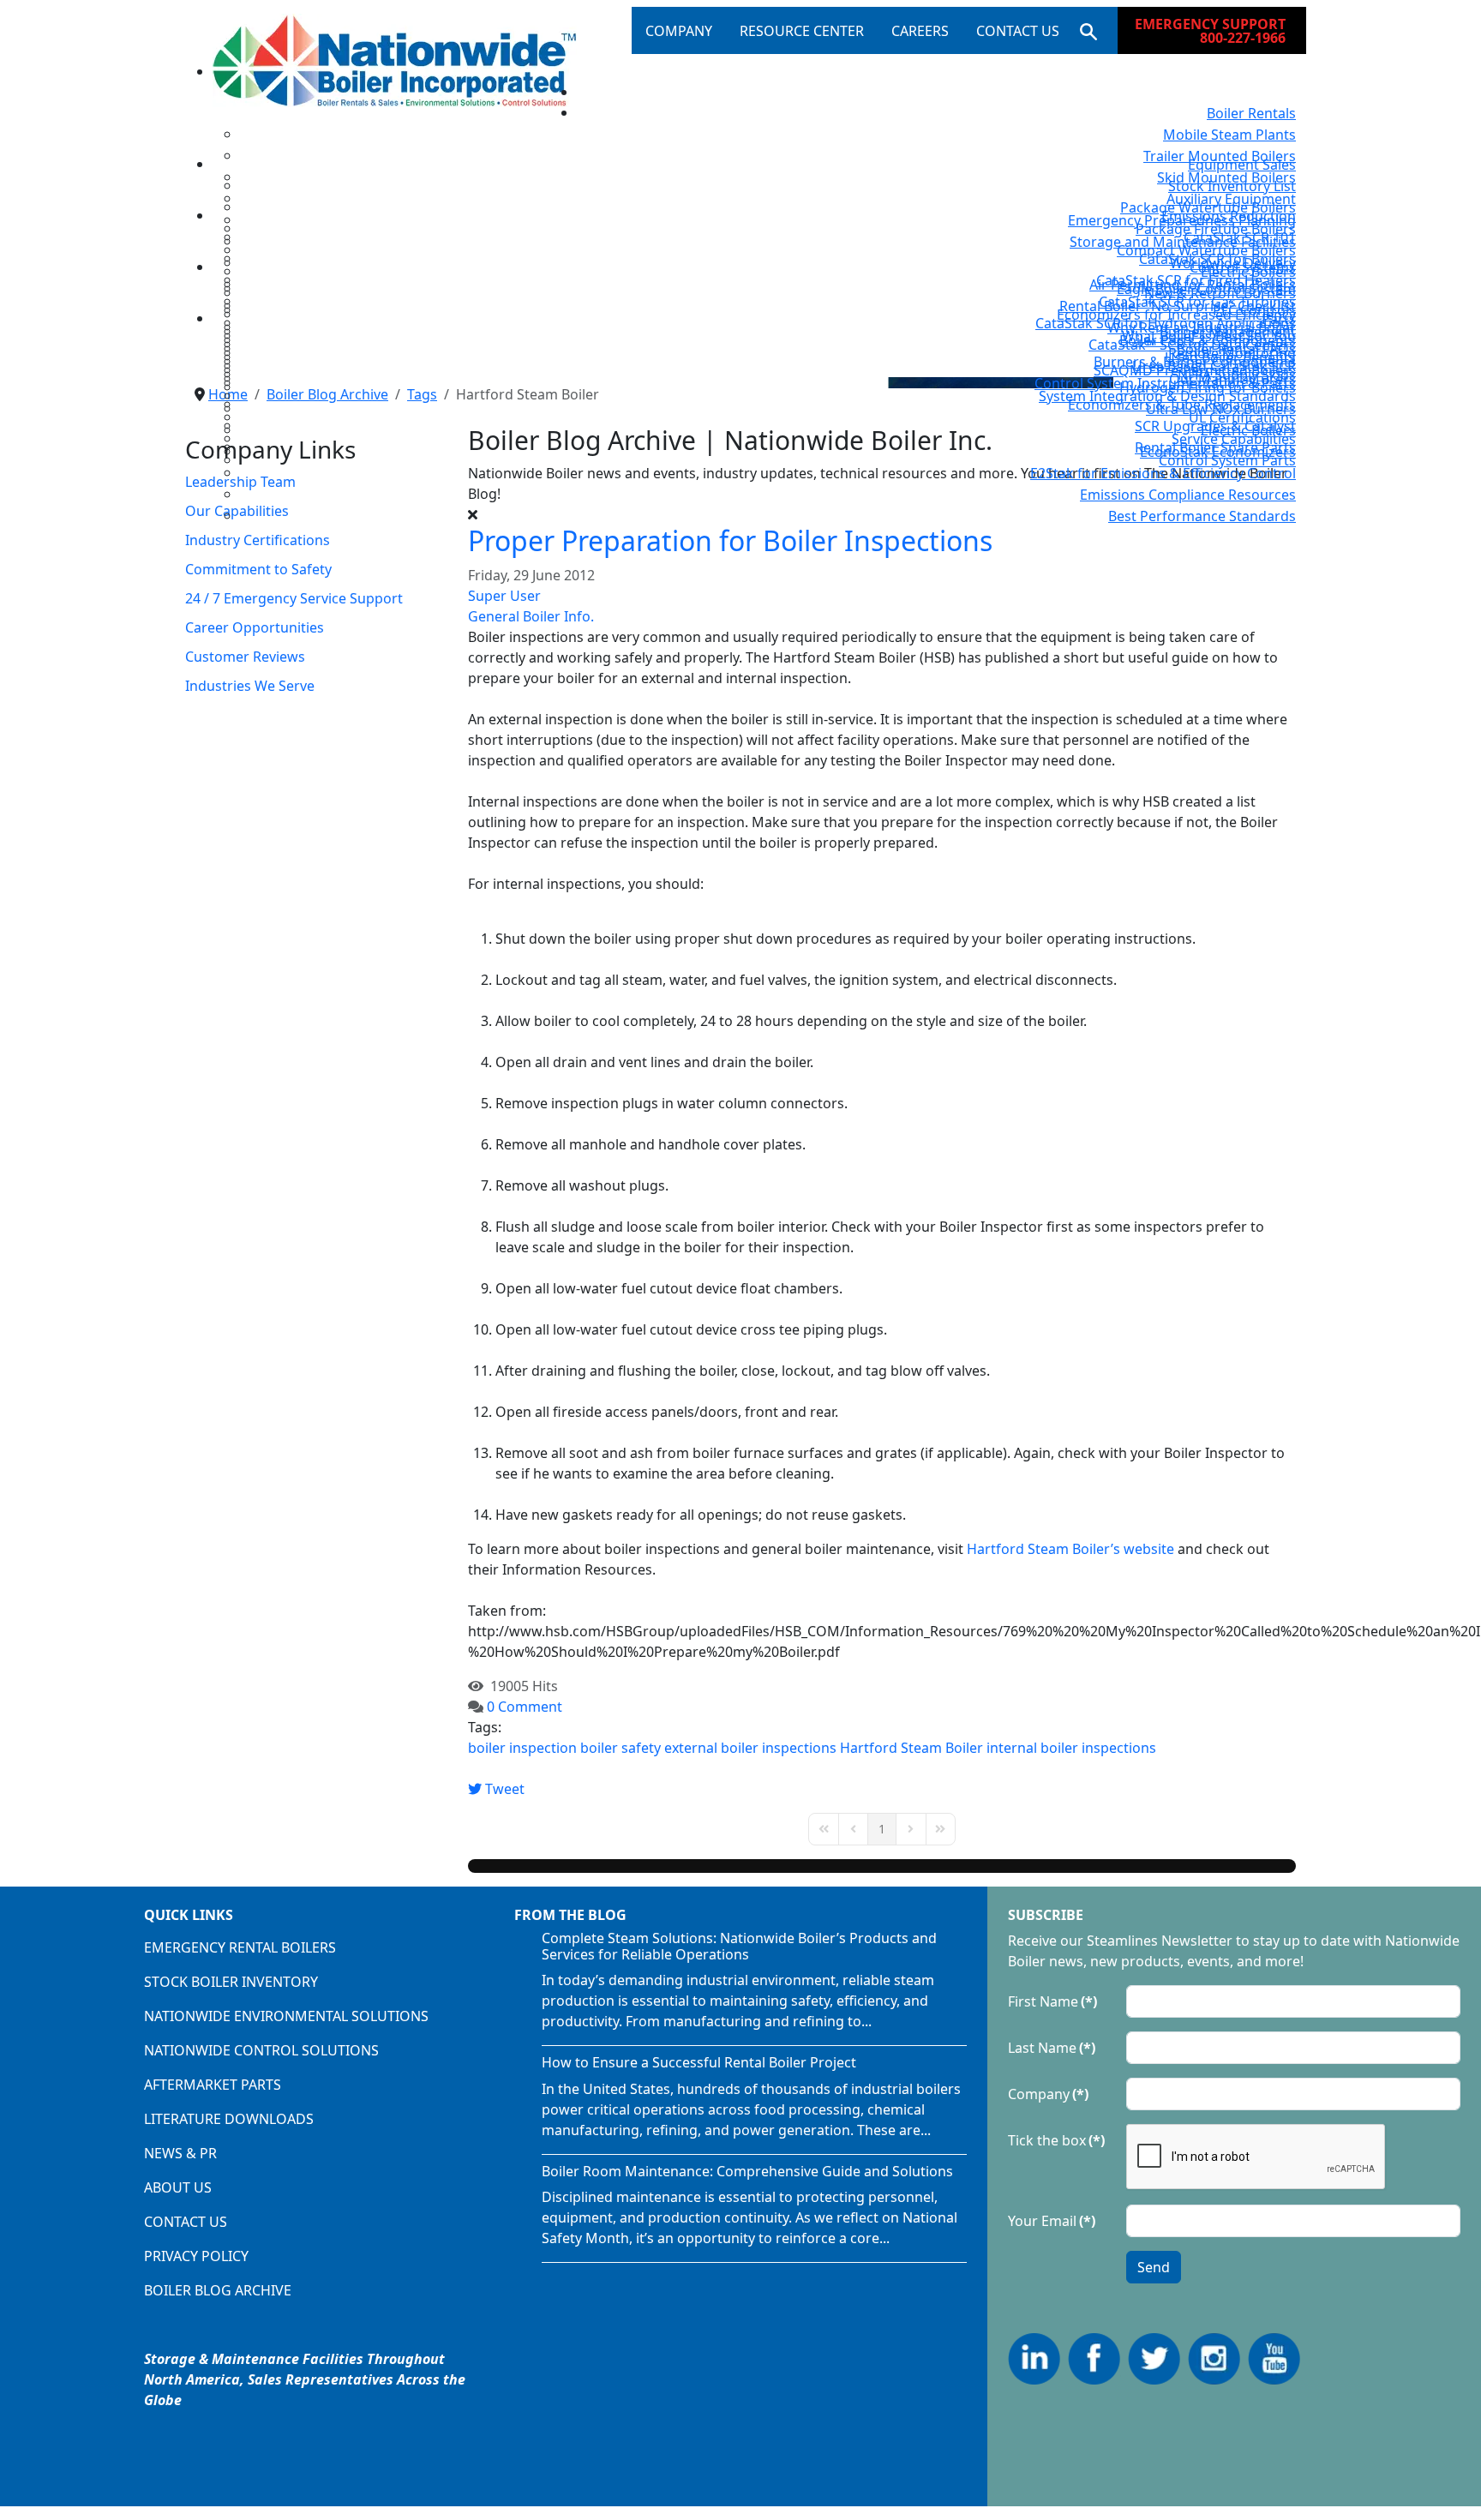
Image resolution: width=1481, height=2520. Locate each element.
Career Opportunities (255, 627)
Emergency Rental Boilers (240, 1947)
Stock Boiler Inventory (231, 1982)
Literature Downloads (229, 2119)
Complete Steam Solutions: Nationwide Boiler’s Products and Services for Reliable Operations (739, 1946)
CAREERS (920, 31)
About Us (178, 2187)
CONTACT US (1018, 31)
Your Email (1052, 2221)
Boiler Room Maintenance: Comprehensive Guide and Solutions (747, 2171)
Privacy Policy (196, 2256)
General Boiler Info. (531, 616)
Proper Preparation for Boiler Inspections (730, 540)
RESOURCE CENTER (802, 31)
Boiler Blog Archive (218, 2290)
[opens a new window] (1036, 2357)
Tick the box (1056, 2140)
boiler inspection (522, 1748)
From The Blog (570, 1915)
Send (1154, 2267)
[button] (1085, 31)
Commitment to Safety (258, 569)
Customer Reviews (245, 657)
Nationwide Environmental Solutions (286, 2016)
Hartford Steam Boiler (911, 1748)
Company (1048, 2094)
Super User (504, 596)
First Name (1052, 2001)
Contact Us (186, 2222)
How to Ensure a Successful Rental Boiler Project (699, 2062)
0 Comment (525, 1707)
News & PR (180, 2153)
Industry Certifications (258, 540)
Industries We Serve (250, 686)
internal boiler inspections (1071, 1748)
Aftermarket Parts (213, 2085)
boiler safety (621, 1748)
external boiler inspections (750, 1748)
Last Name (1052, 2048)
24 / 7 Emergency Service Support (294, 598)
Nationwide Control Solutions (261, 2050)
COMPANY (679, 31)
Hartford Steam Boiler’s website (1070, 1549)
